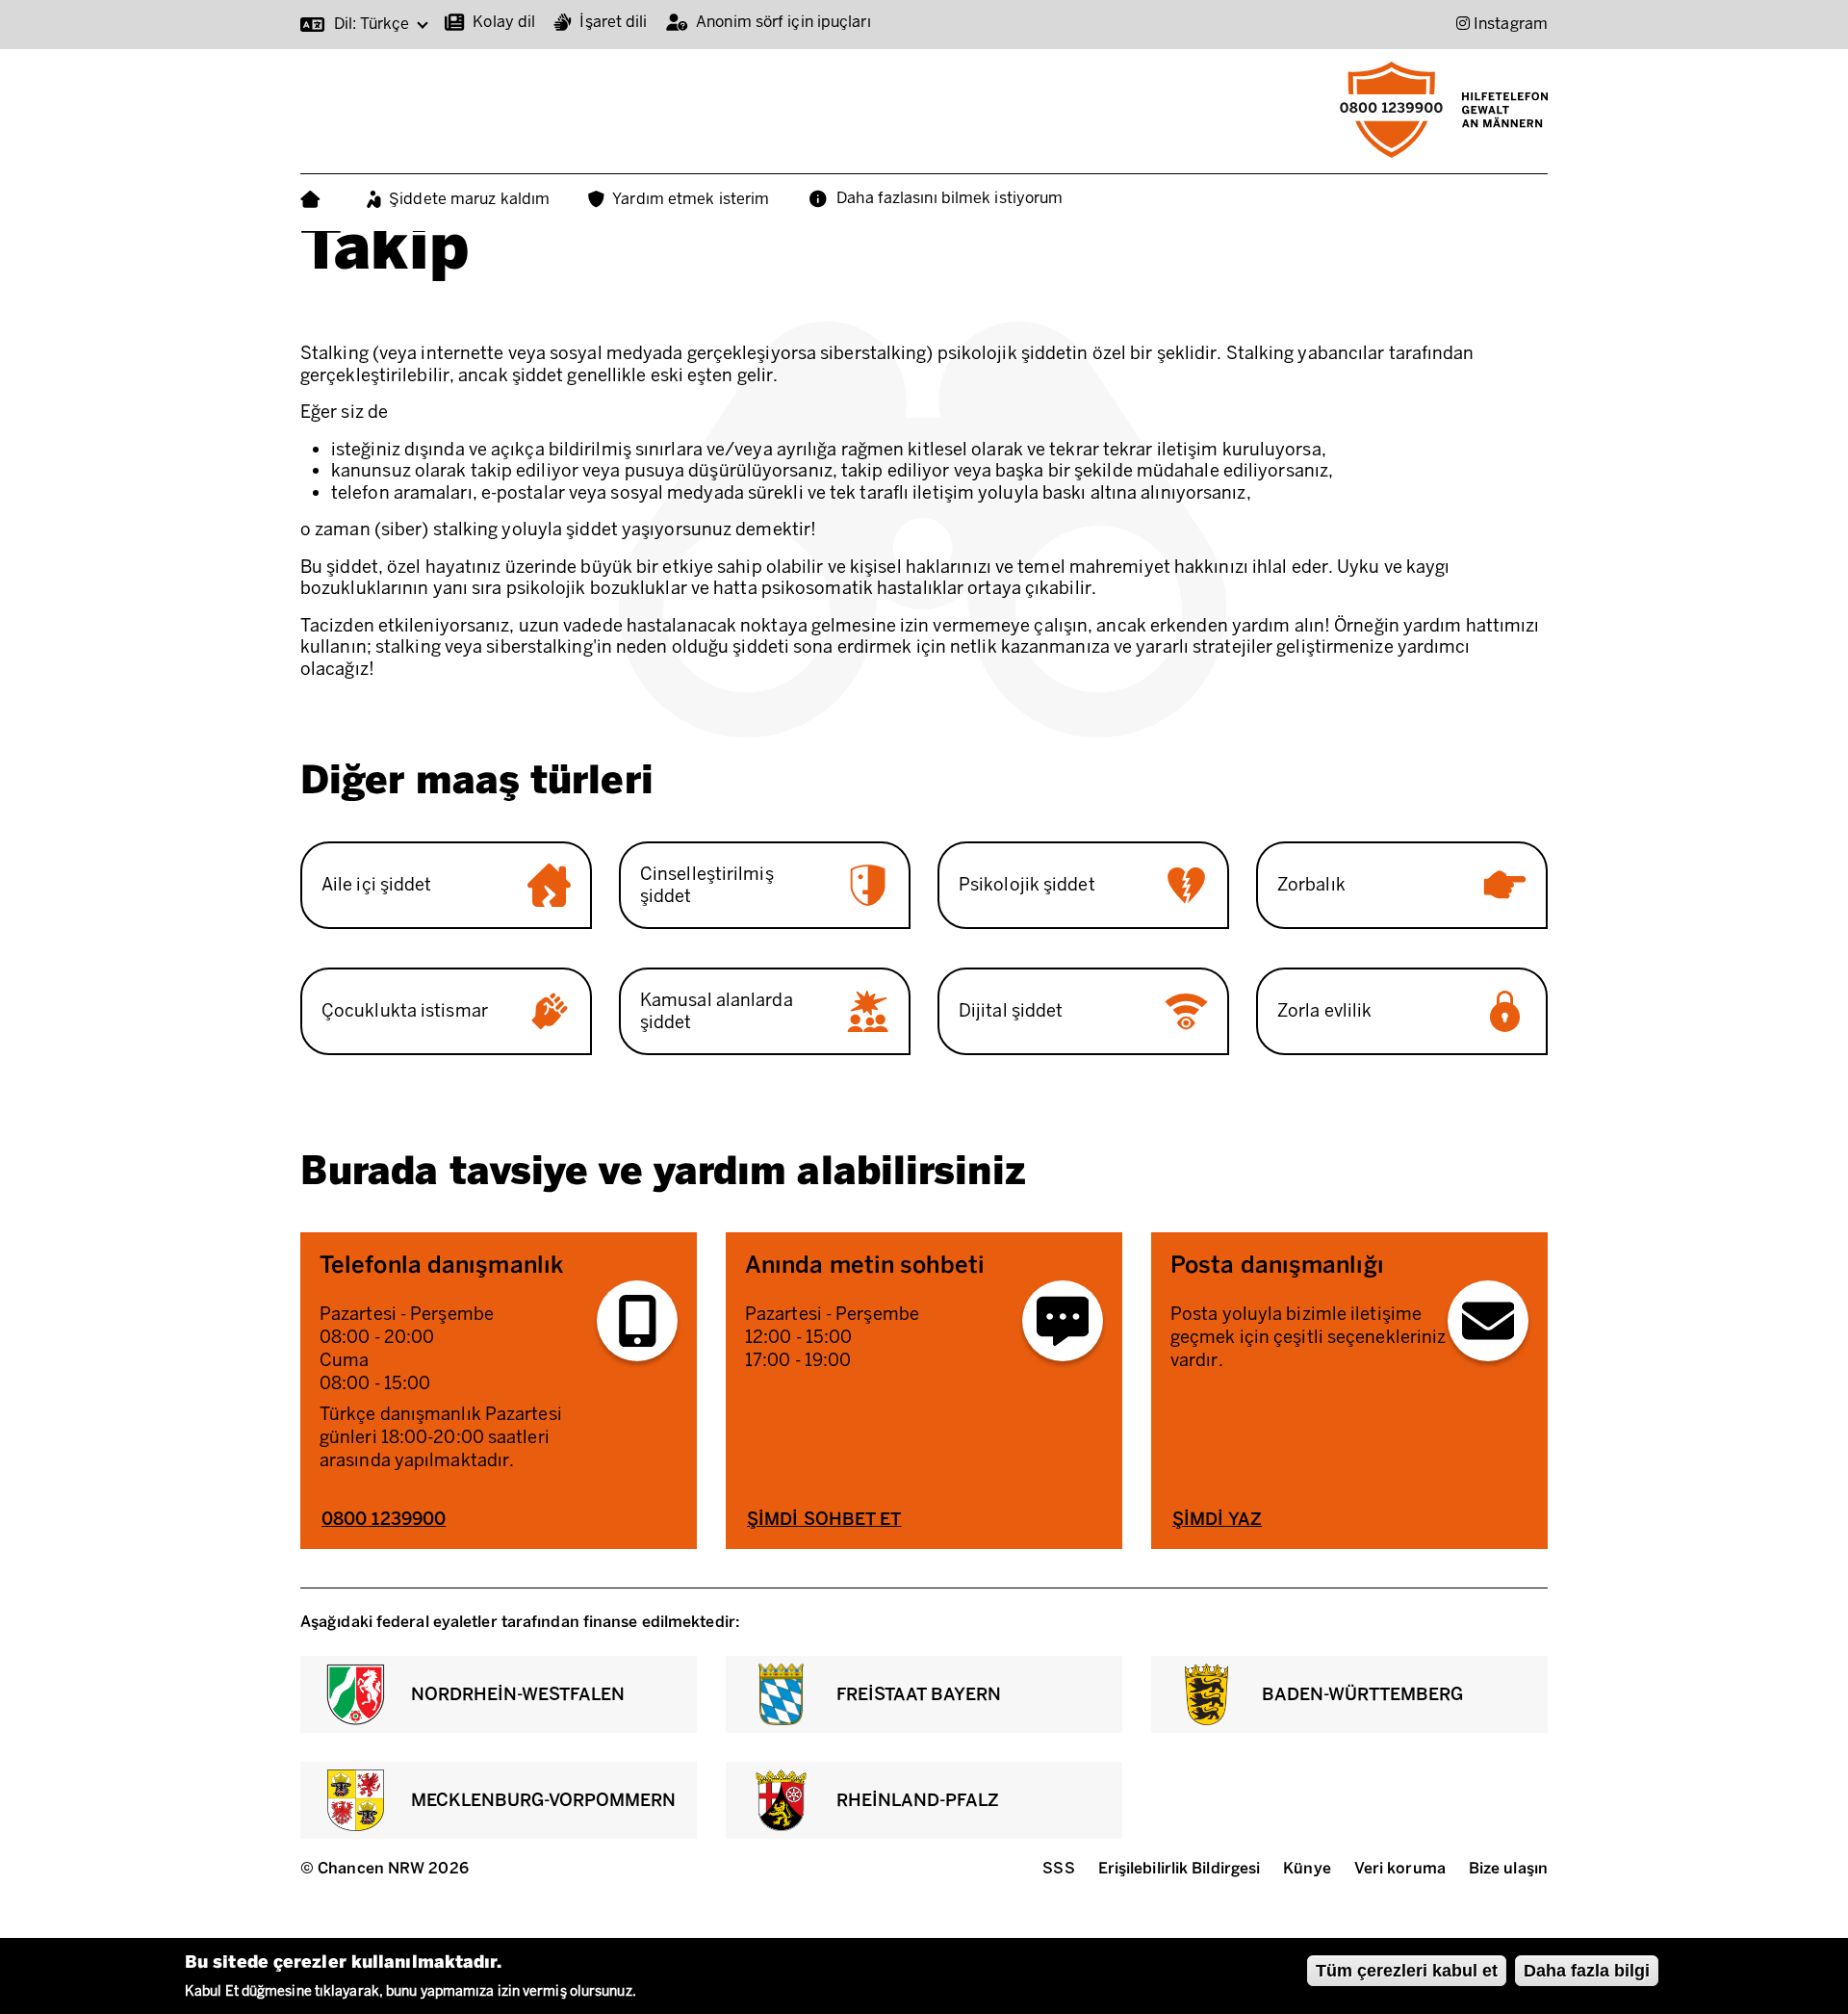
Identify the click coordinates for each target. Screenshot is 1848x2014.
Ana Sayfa (314, 200)
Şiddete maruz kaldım (469, 199)
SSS (1058, 1868)
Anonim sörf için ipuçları (783, 22)
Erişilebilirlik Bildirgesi (1180, 1868)
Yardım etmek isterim (691, 199)
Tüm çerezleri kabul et (1407, 1971)
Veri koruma (1400, 1868)
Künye (1307, 1868)
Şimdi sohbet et (824, 1519)
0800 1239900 (384, 1519)
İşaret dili (613, 22)
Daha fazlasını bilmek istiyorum (950, 198)
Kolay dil (504, 22)
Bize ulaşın (1508, 1868)
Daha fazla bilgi (1587, 1971)
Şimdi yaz (1217, 1519)
